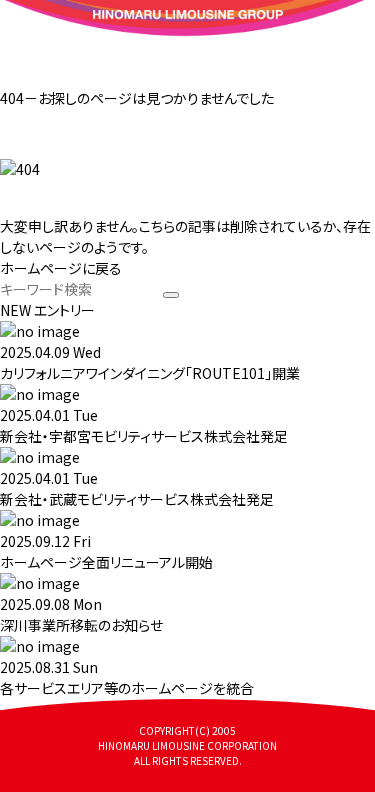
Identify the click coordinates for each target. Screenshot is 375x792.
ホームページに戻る (61, 268)
